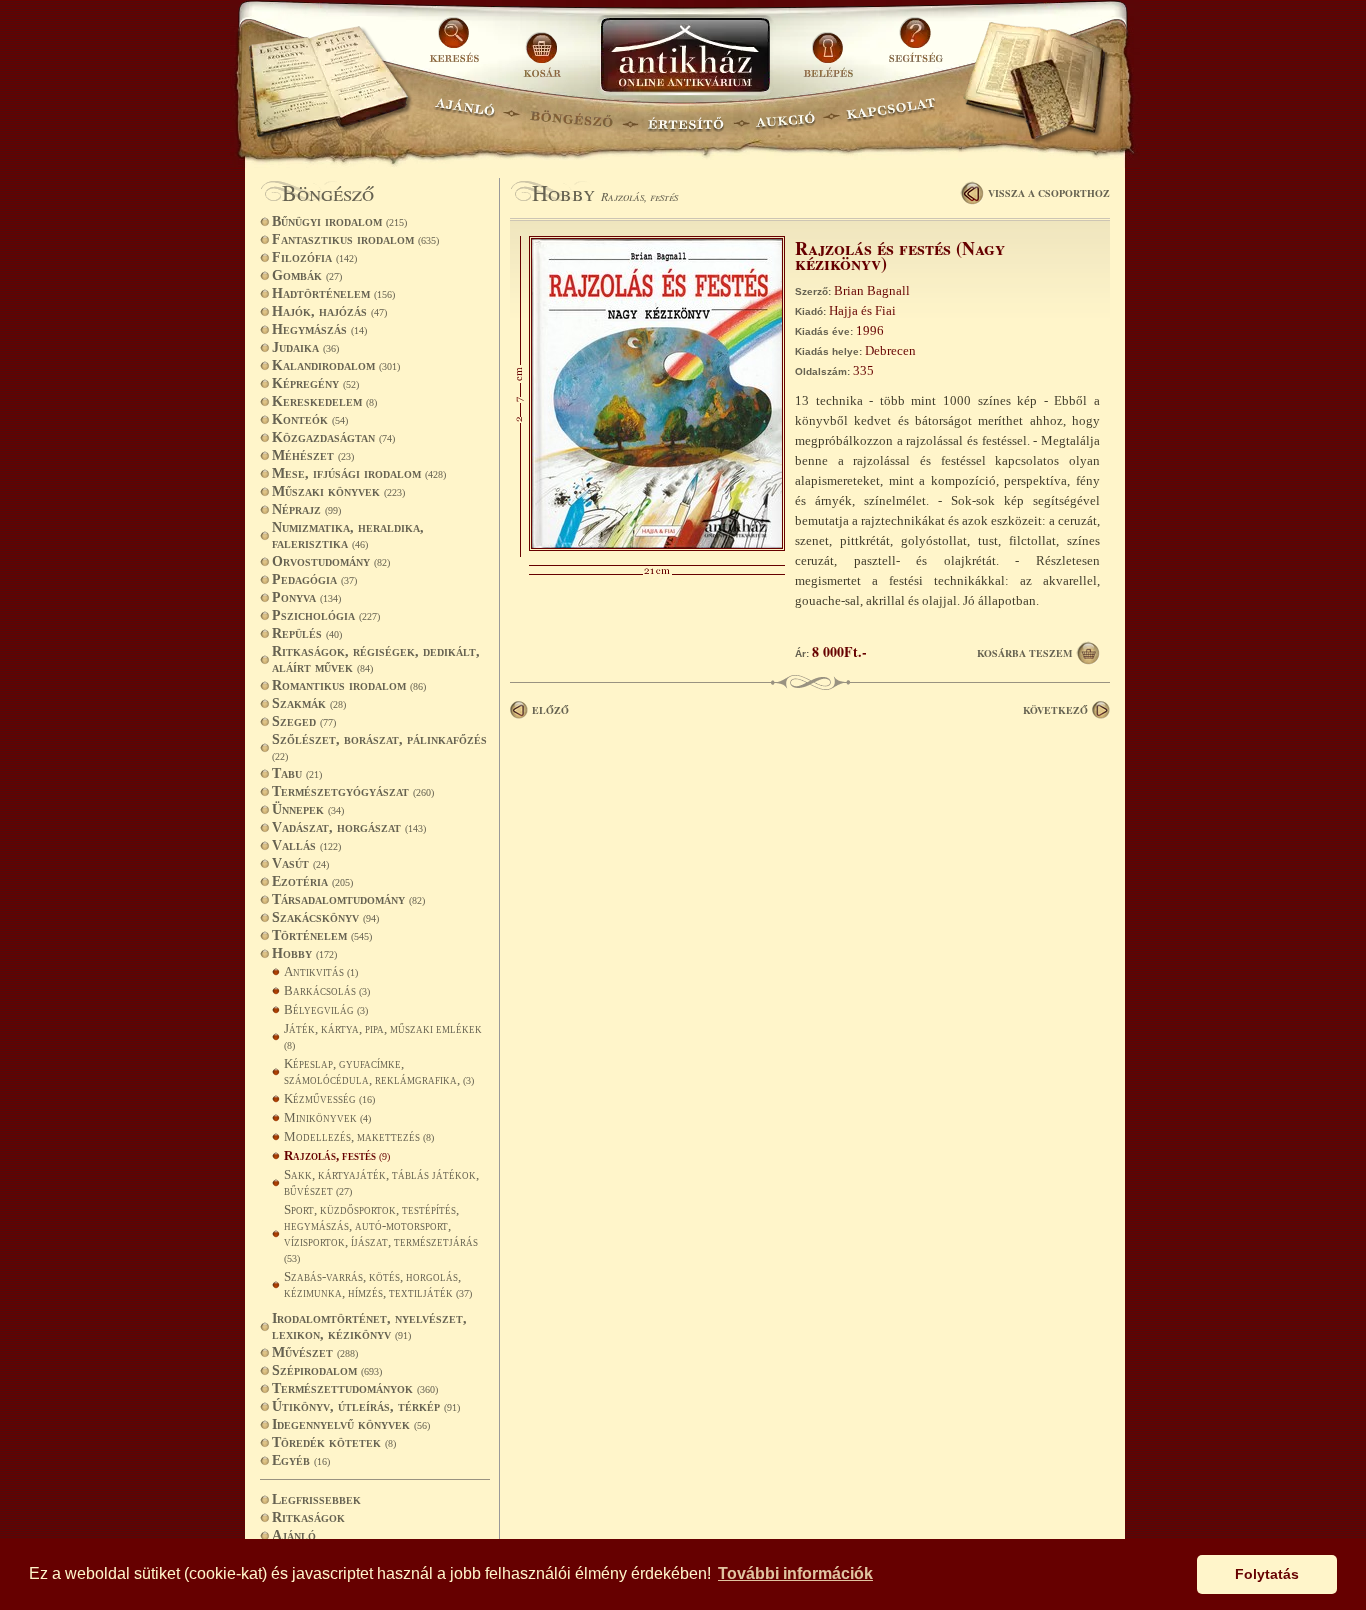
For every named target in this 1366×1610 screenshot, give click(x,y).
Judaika (305, 347)
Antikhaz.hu (685, 56)
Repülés (307, 633)
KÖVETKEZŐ (1055, 710)
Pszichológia (326, 615)
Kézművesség (329, 1098)
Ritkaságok (308, 1517)
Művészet (315, 1352)
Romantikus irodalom (349, 685)
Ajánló (294, 1535)
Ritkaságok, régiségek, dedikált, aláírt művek (376, 659)
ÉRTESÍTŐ (685, 115)
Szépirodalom (327, 1370)
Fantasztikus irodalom (355, 239)
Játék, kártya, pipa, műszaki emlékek (383, 1036)
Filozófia (314, 257)
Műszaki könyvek (338, 491)
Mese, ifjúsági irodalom (359, 473)
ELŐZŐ (550, 710)
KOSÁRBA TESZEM (1024, 653)
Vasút (300, 863)
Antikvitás (321, 971)
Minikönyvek (327, 1117)
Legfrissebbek (316, 1499)
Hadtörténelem (333, 293)
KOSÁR (542, 47)
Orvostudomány (331, 561)
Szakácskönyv (325, 917)
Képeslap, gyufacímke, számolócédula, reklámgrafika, (379, 1071)
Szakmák (309, 703)
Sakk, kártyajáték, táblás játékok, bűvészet (381, 1182)
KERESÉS (457, 47)
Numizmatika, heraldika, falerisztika (348, 535)
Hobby (304, 953)
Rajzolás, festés (337, 1155)
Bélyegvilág (326, 1009)
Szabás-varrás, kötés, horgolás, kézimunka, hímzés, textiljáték (378, 1284)
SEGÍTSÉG (915, 47)
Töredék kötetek (334, 1442)
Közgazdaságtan (333, 437)
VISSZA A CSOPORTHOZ (1049, 193)
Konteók (310, 419)
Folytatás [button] (1267, 1574)
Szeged (304, 721)
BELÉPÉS (830, 47)
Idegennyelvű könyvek (351, 1424)
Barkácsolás (327, 990)
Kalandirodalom (336, 365)
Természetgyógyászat (353, 791)
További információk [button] (795, 1573)
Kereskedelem (324, 401)
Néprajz (306, 509)
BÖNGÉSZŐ (571, 115)
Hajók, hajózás (329, 311)
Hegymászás (319, 329)
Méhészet (313, 455)
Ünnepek (308, 809)
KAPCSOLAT (891, 115)
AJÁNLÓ (465, 115)
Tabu (297, 773)
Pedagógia (314, 579)
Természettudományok (355, 1388)
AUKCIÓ (785, 115)
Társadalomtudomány (348, 899)
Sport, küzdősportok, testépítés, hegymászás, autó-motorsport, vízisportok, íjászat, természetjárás (381, 1233)
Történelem (322, 935)
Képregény (315, 383)
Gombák (307, 275)
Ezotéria (312, 881)
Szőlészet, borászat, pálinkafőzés (379, 747)
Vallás (306, 845)
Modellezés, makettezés (359, 1136)
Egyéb (301, 1460)
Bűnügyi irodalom (339, 221)
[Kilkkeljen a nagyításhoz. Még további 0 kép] (657, 546)
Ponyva (306, 597)
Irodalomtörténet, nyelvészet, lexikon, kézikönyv (369, 1326)
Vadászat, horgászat (349, 827)
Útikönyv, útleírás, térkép (366, 1406)
